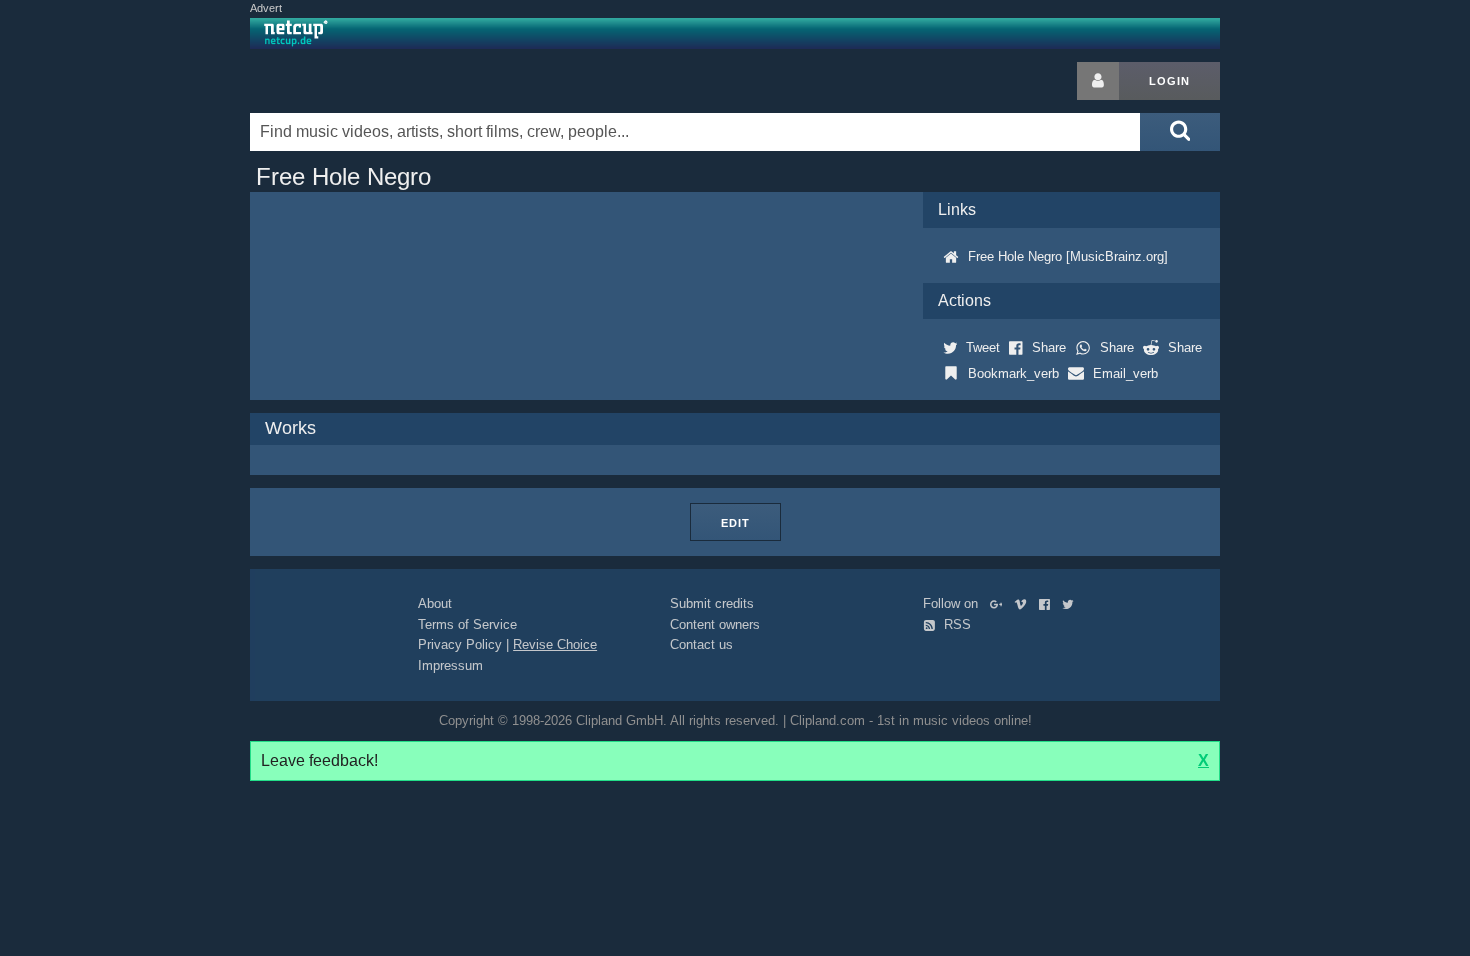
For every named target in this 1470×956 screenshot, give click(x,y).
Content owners (715, 624)
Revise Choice (555, 644)
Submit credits (712, 603)
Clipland (355, 81)
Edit (735, 523)
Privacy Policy (460, 644)
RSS (955, 624)
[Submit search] (1180, 132)
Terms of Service (467, 624)
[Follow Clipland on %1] (1000, 603)
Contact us (701, 644)
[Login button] (1098, 81)
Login (1169, 81)
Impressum (450, 665)
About (435, 603)
